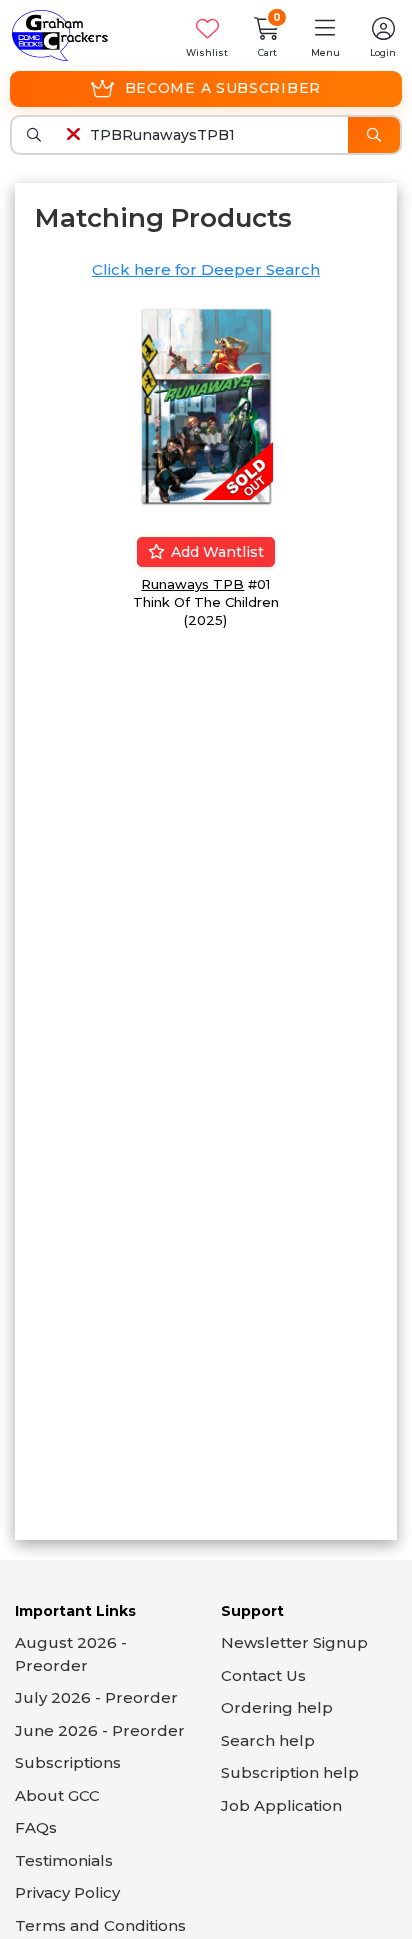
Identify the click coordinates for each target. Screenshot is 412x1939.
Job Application (281, 1805)
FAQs (36, 1827)
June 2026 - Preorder (100, 1730)
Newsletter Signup (294, 1642)
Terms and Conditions (100, 1925)
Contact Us (263, 1675)
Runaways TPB (192, 584)
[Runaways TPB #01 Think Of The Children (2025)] (206, 404)
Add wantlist (215, 552)
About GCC (57, 1795)
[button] (325, 35)
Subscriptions (68, 1762)
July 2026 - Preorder (96, 1697)
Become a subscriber (223, 88)
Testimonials (64, 1860)
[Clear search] (73, 135)
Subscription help (290, 1772)
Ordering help (277, 1707)
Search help (268, 1740)
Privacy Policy (67, 1892)
